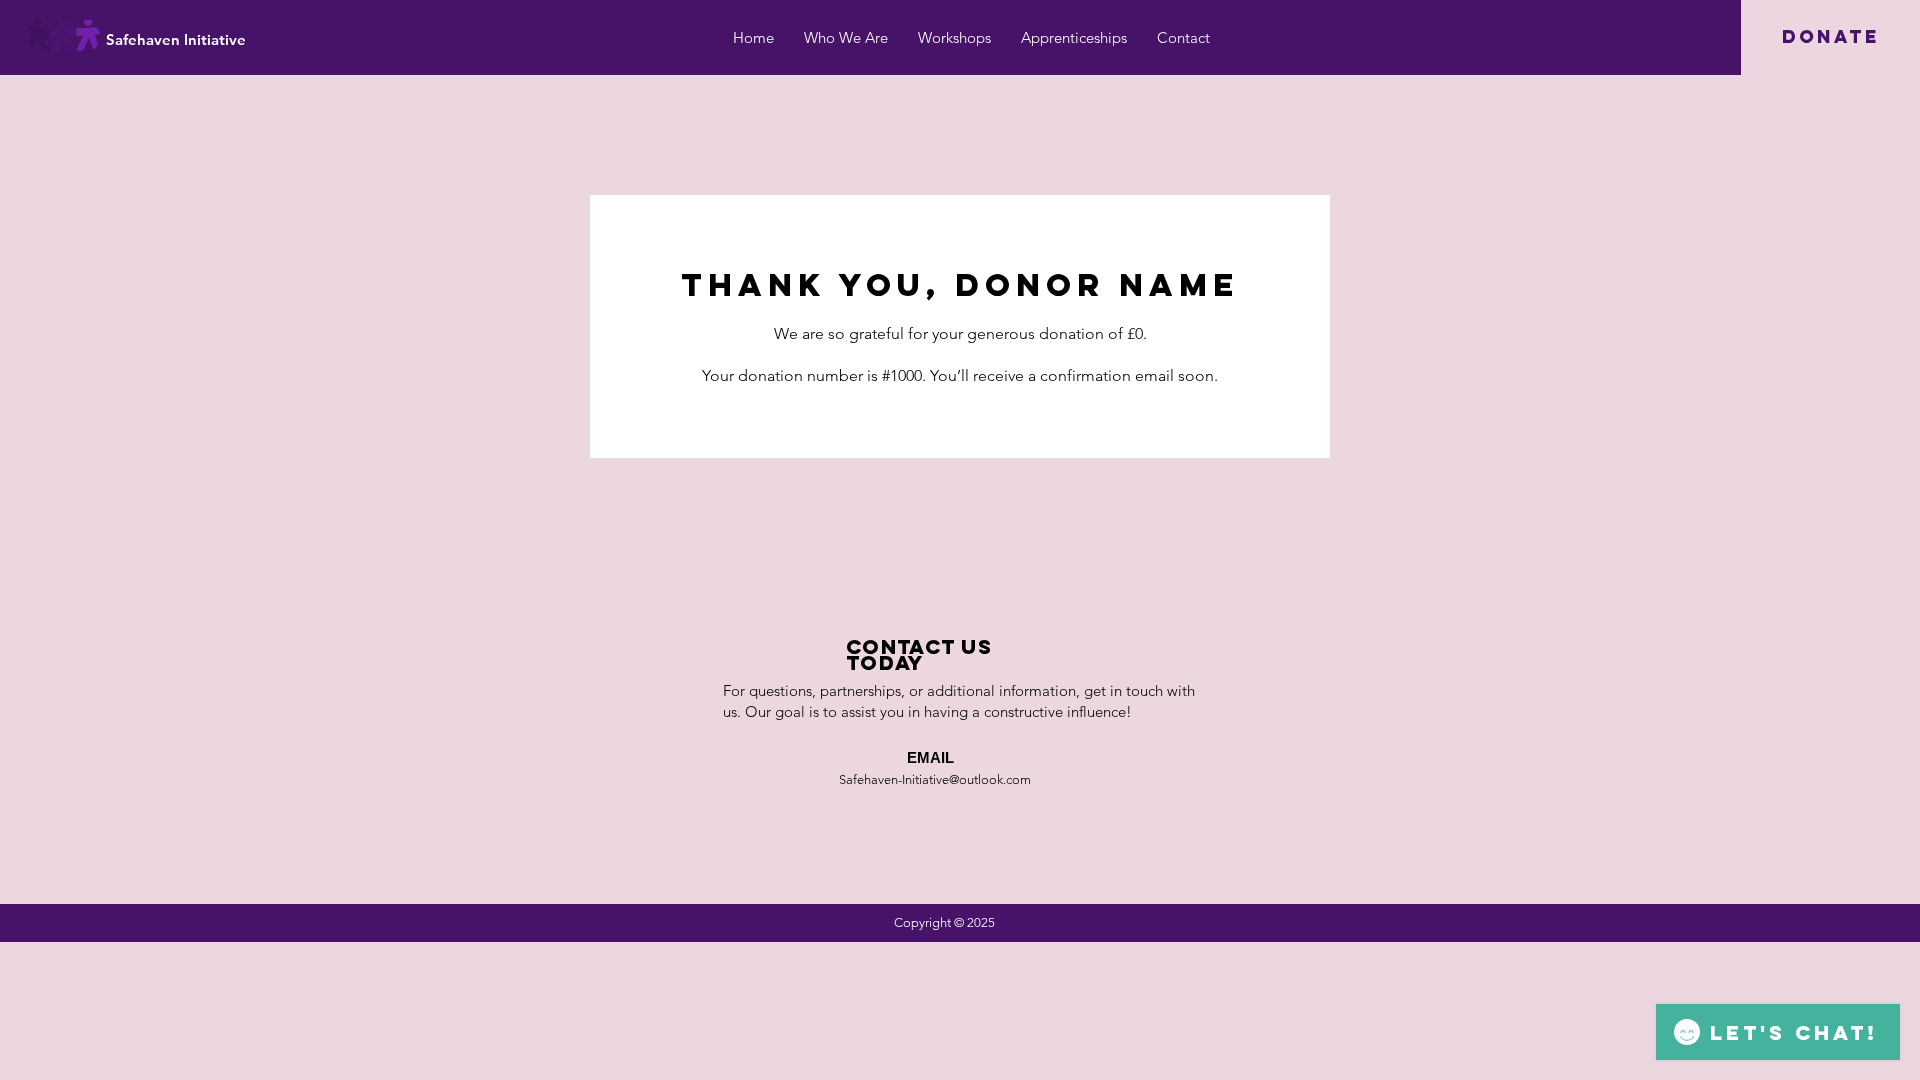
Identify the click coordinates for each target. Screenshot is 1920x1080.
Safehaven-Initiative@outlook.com (935, 779)
